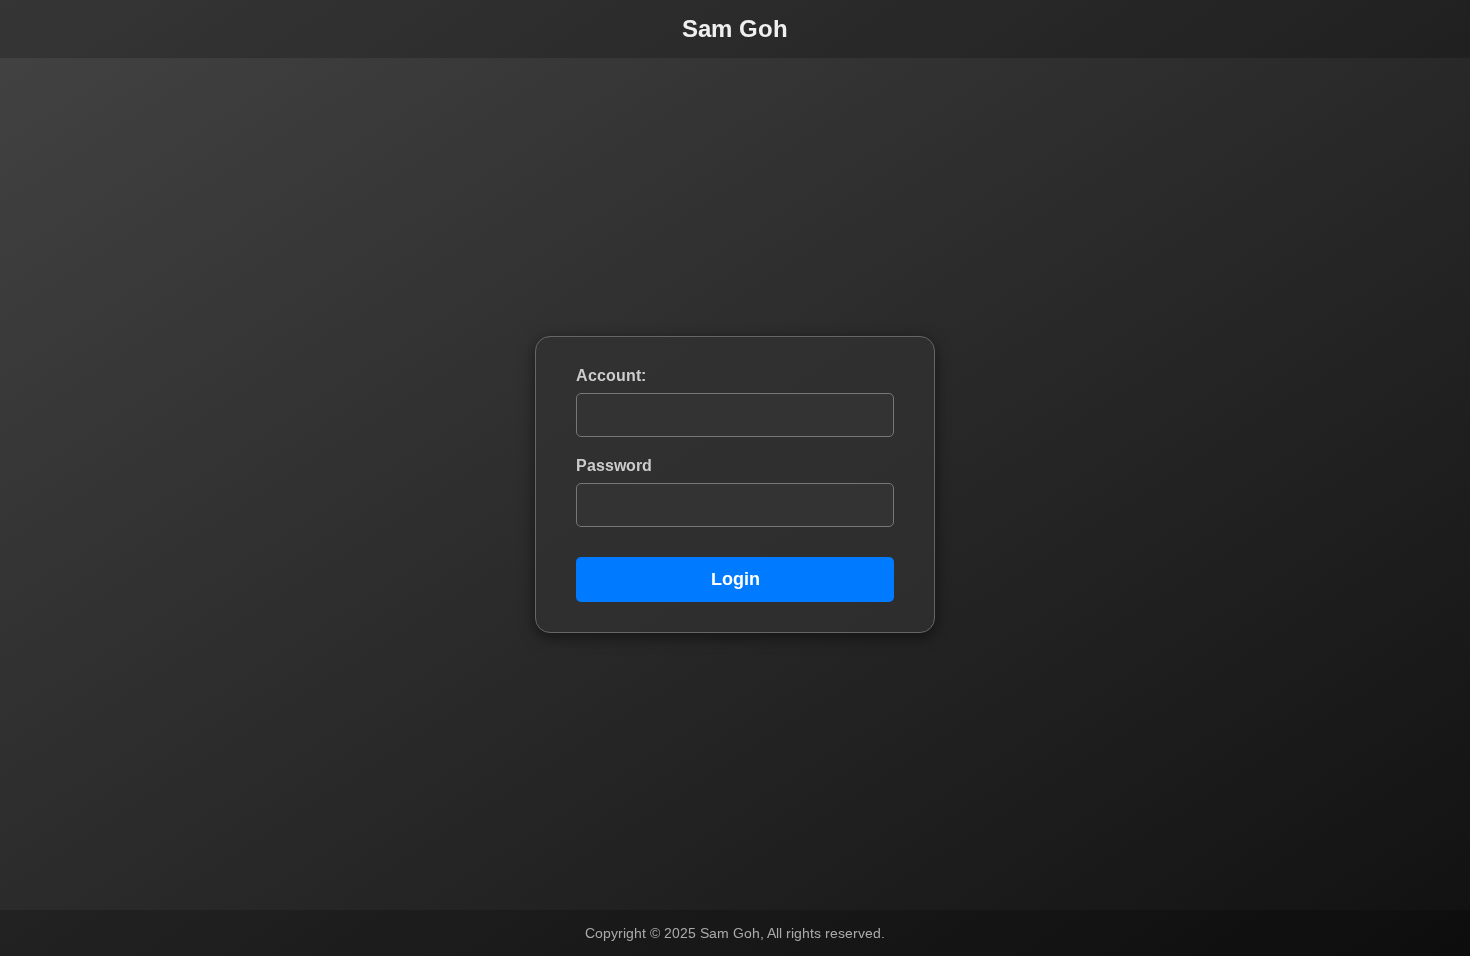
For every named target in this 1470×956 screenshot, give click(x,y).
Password (614, 465)
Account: (611, 375)
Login (735, 579)
